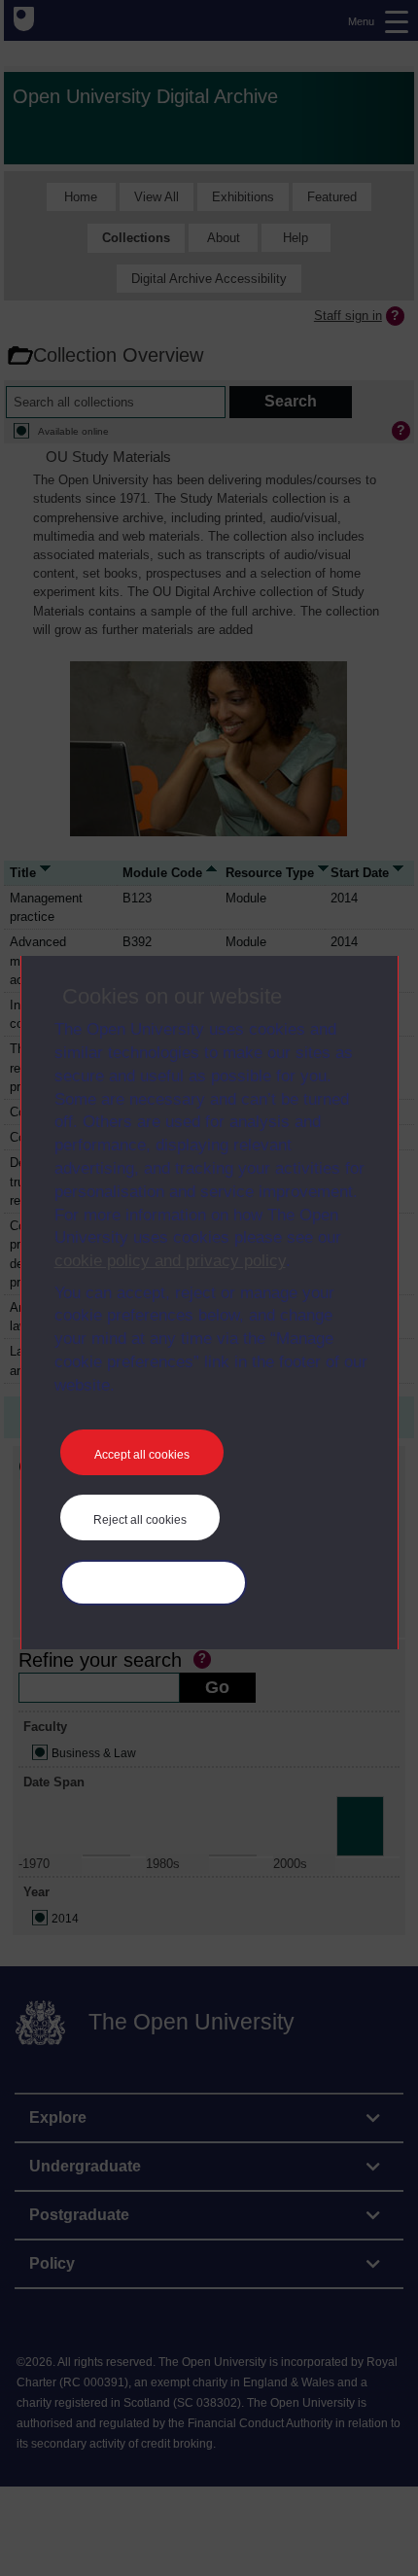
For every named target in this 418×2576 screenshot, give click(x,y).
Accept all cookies (142, 1455)
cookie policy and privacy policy (170, 1261)
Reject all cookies (140, 1520)
